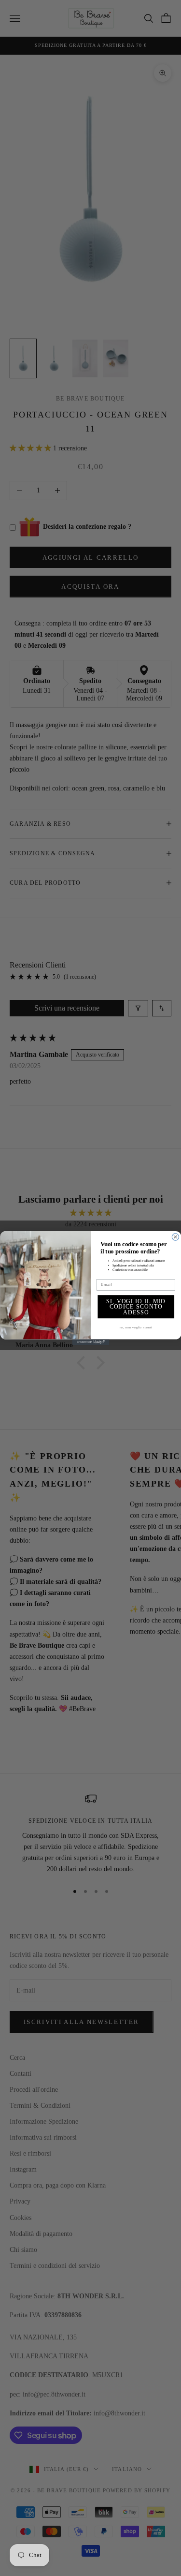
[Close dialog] (175, 1237)
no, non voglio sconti (136, 1328)
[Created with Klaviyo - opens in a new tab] (90, 1342)
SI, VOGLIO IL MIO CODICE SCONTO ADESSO (136, 1307)
